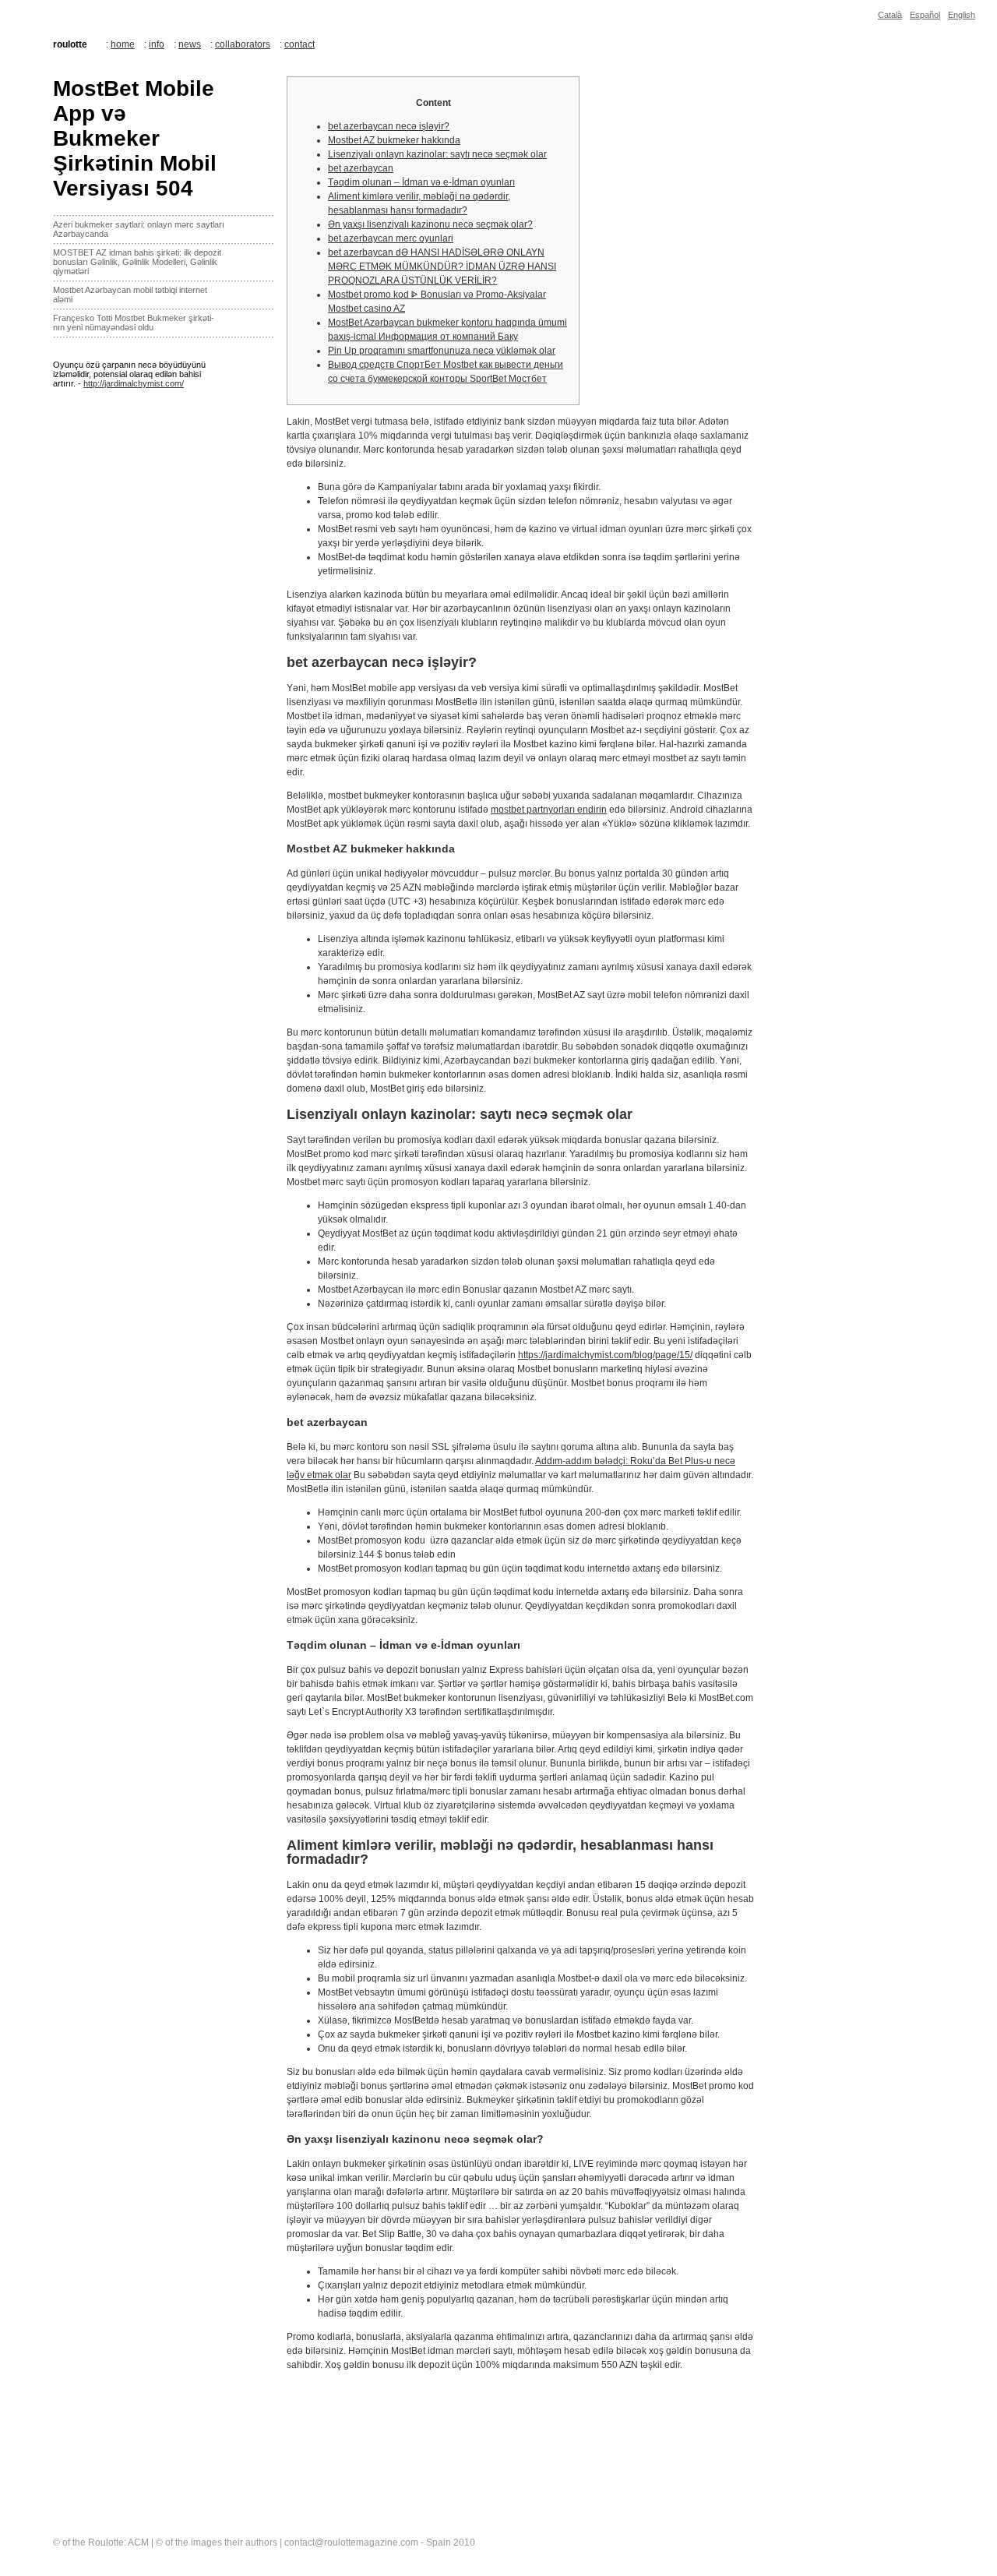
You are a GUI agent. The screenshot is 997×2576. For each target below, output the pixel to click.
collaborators (243, 44)
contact (299, 44)
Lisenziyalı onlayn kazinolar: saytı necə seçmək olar (437, 154)
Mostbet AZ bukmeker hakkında (394, 140)
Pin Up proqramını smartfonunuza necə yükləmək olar (442, 351)
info (157, 44)
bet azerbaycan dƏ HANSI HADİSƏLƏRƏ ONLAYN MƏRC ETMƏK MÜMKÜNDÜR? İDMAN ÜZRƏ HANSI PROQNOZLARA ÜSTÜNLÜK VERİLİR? (442, 266)
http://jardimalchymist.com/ (134, 383)
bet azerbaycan (361, 168)
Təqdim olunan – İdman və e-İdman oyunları (421, 182)
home (123, 44)
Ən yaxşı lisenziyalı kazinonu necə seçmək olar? (430, 224)
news (190, 44)
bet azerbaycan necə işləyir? (389, 126)
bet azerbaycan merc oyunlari (391, 238)
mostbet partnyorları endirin (549, 810)
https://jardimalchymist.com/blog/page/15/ (605, 1355)
